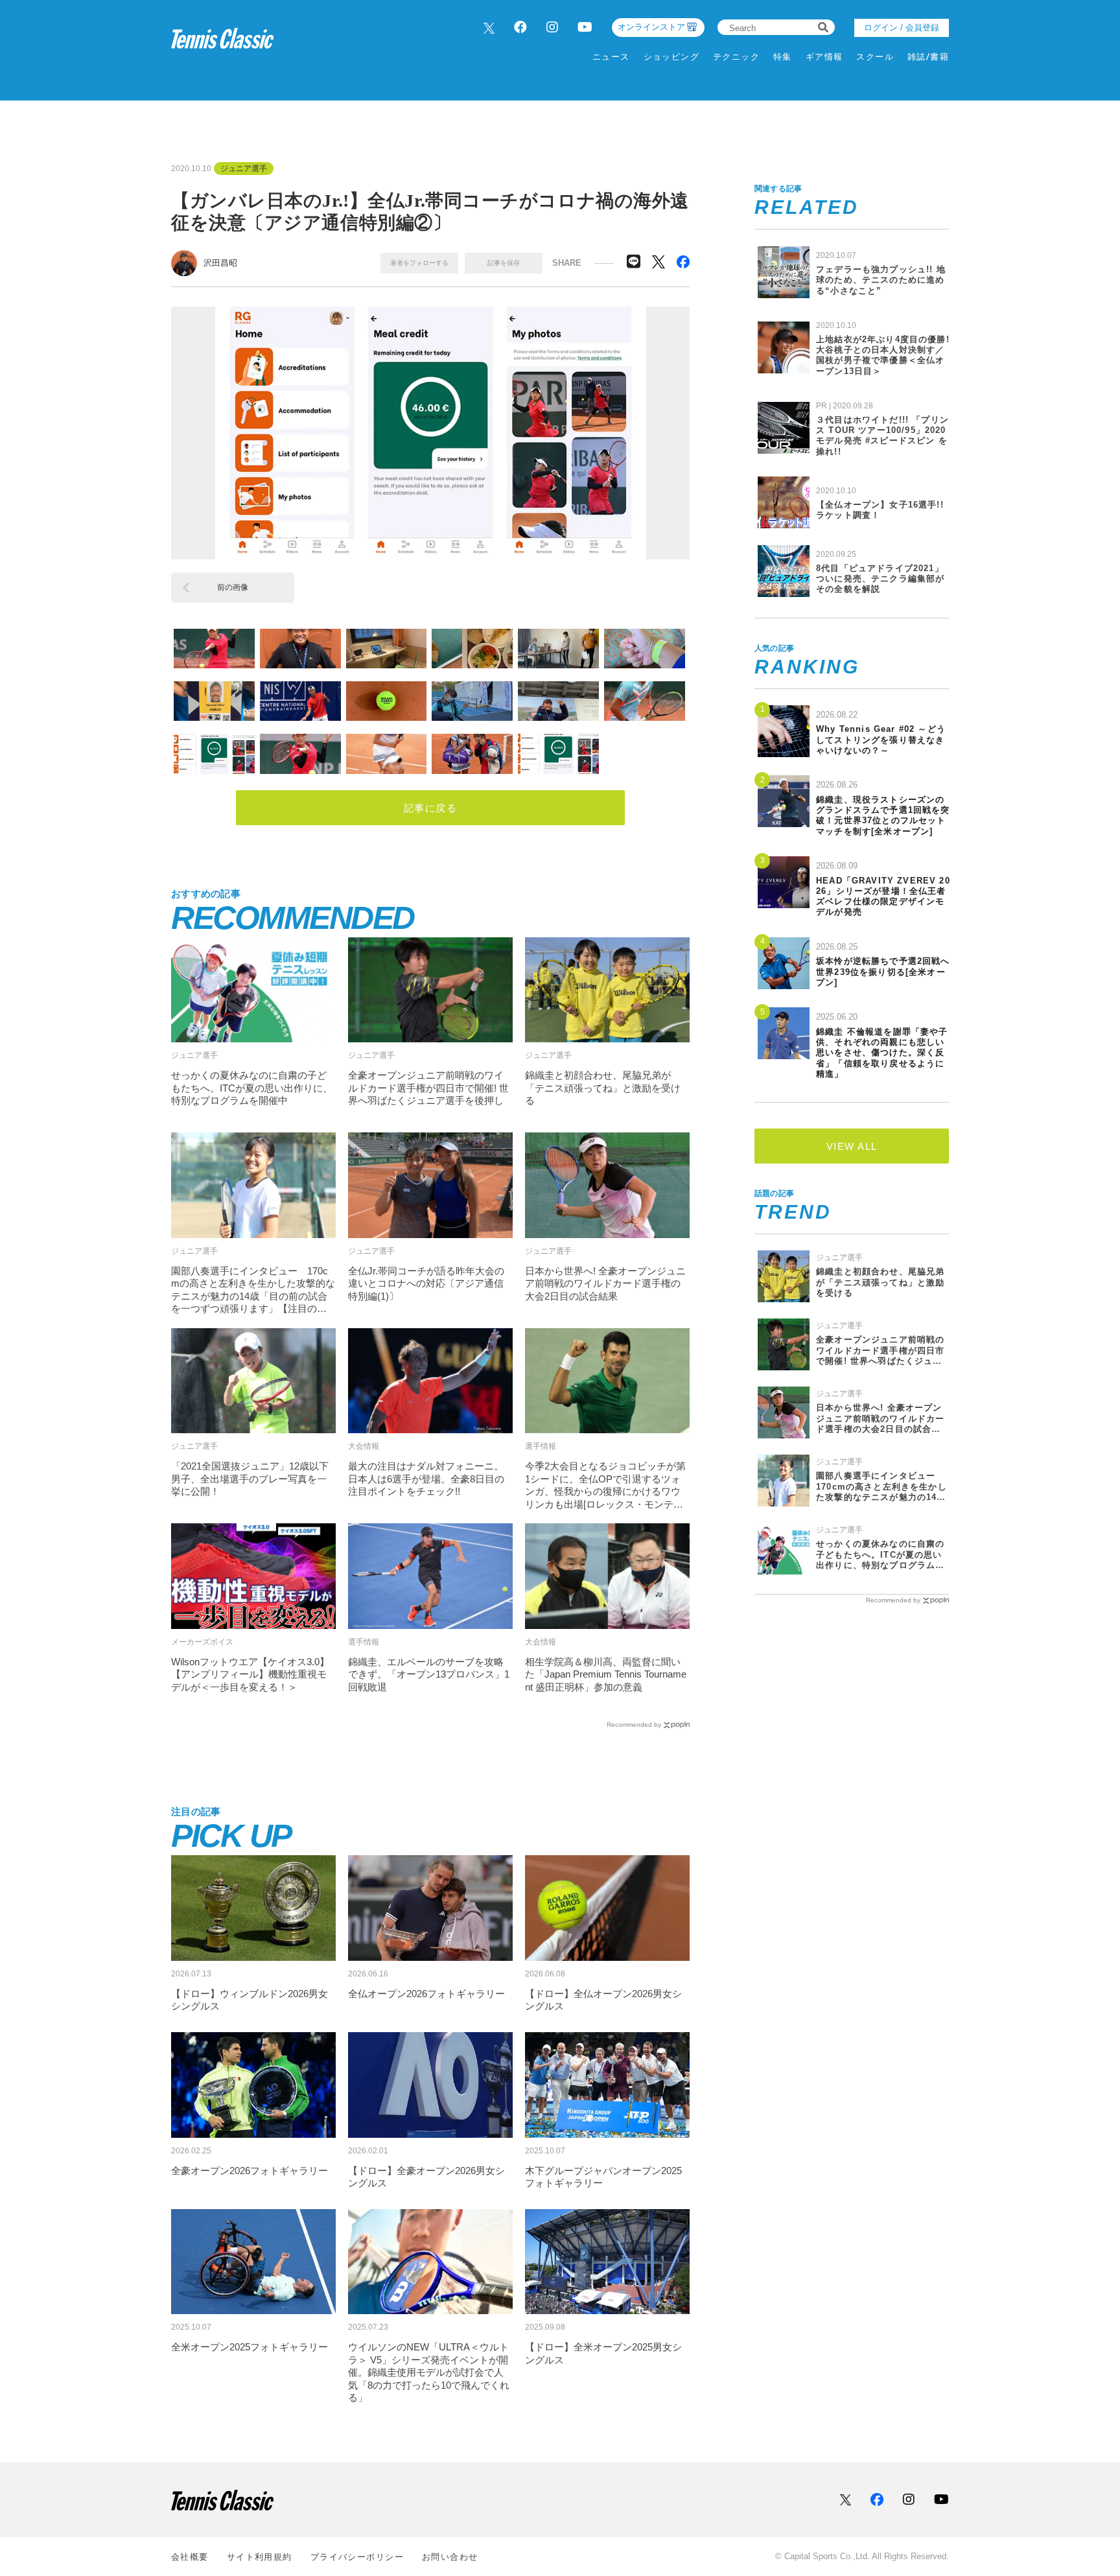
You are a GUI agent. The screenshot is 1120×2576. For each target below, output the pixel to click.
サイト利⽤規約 (260, 2557)
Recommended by (634, 1725)
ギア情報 (824, 57)
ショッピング (672, 57)
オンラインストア (651, 27)
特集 (783, 57)
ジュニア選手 (244, 169)
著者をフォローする (419, 263)
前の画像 (233, 587)
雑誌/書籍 (928, 57)
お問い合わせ (450, 2557)
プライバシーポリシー (357, 2557)
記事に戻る (431, 808)
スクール (875, 57)
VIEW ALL (852, 1146)
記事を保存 (504, 263)
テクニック (736, 57)
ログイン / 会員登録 (902, 28)
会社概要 (190, 2557)
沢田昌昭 (220, 263)
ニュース (611, 57)
